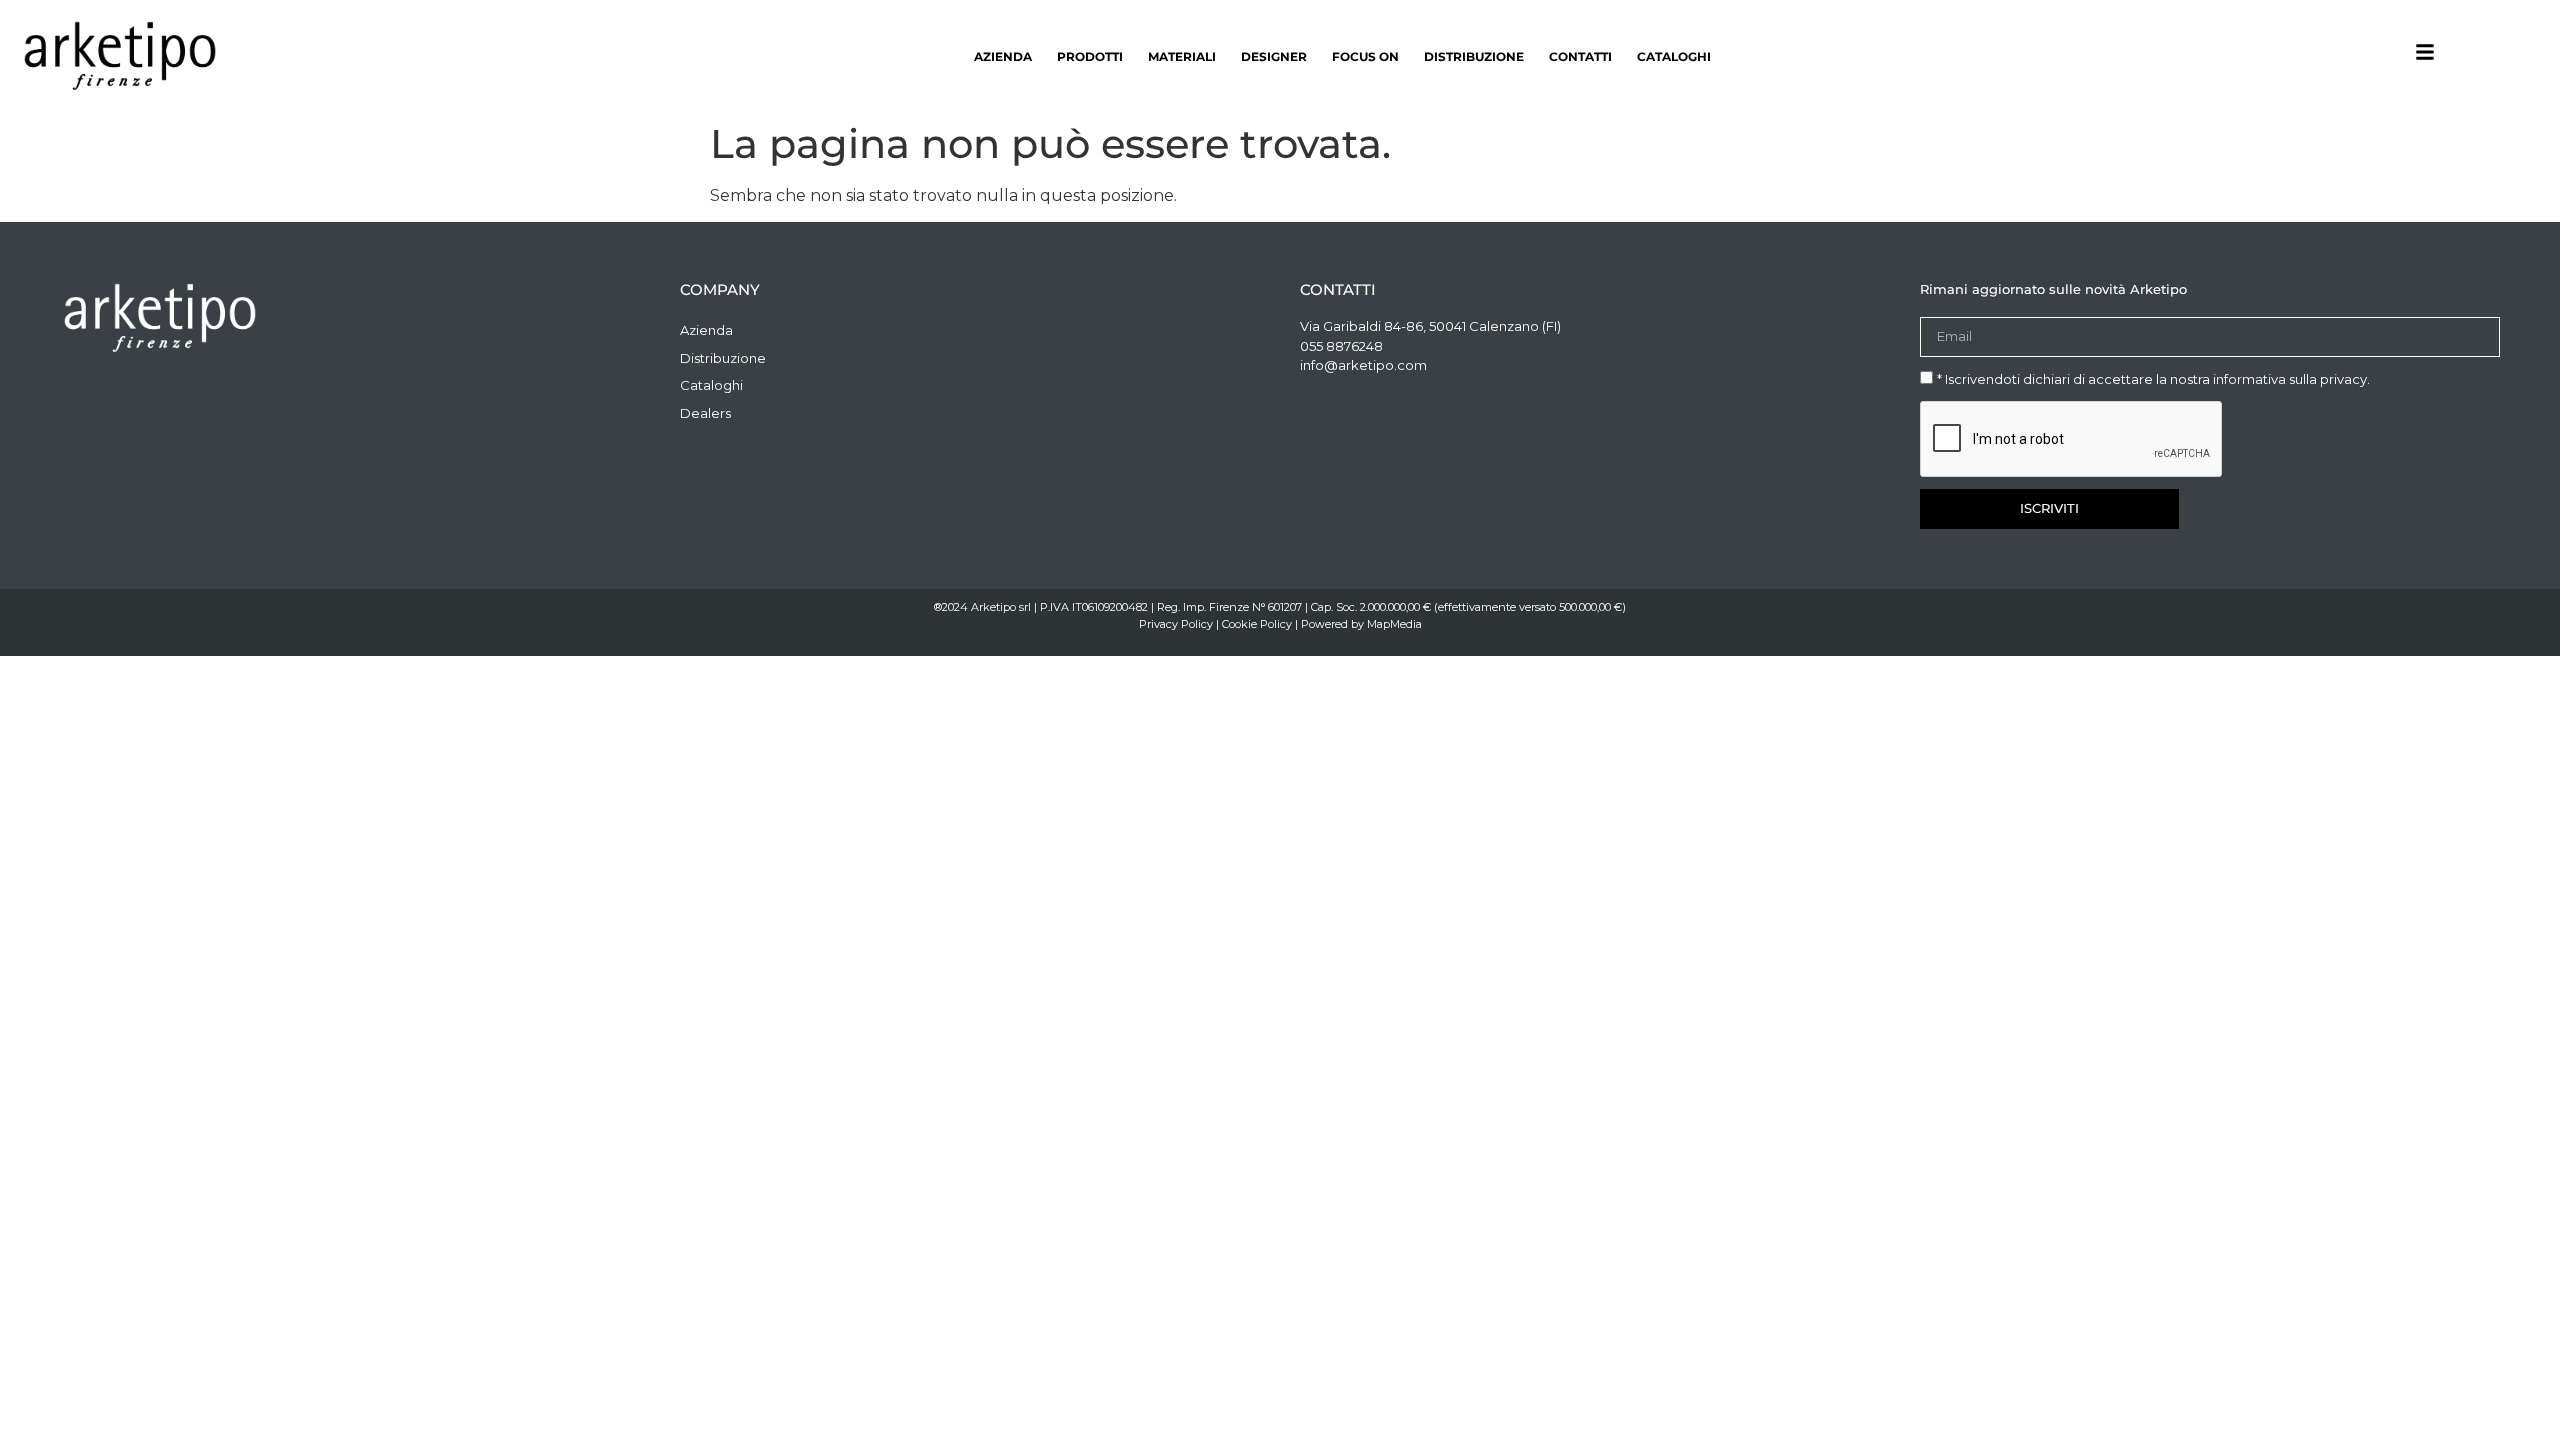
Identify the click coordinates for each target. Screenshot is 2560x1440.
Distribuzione (1474, 56)
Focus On (1365, 56)
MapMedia (1394, 624)
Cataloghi (1674, 56)
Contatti (1580, 56)
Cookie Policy (1257, 624)
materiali (1182, 56)
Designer (1274, 56)
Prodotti (1090, 56)
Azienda (1003, 56)
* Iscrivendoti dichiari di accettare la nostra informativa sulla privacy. (2153, 379)
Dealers (705, 413)
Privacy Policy (1176, 624)
